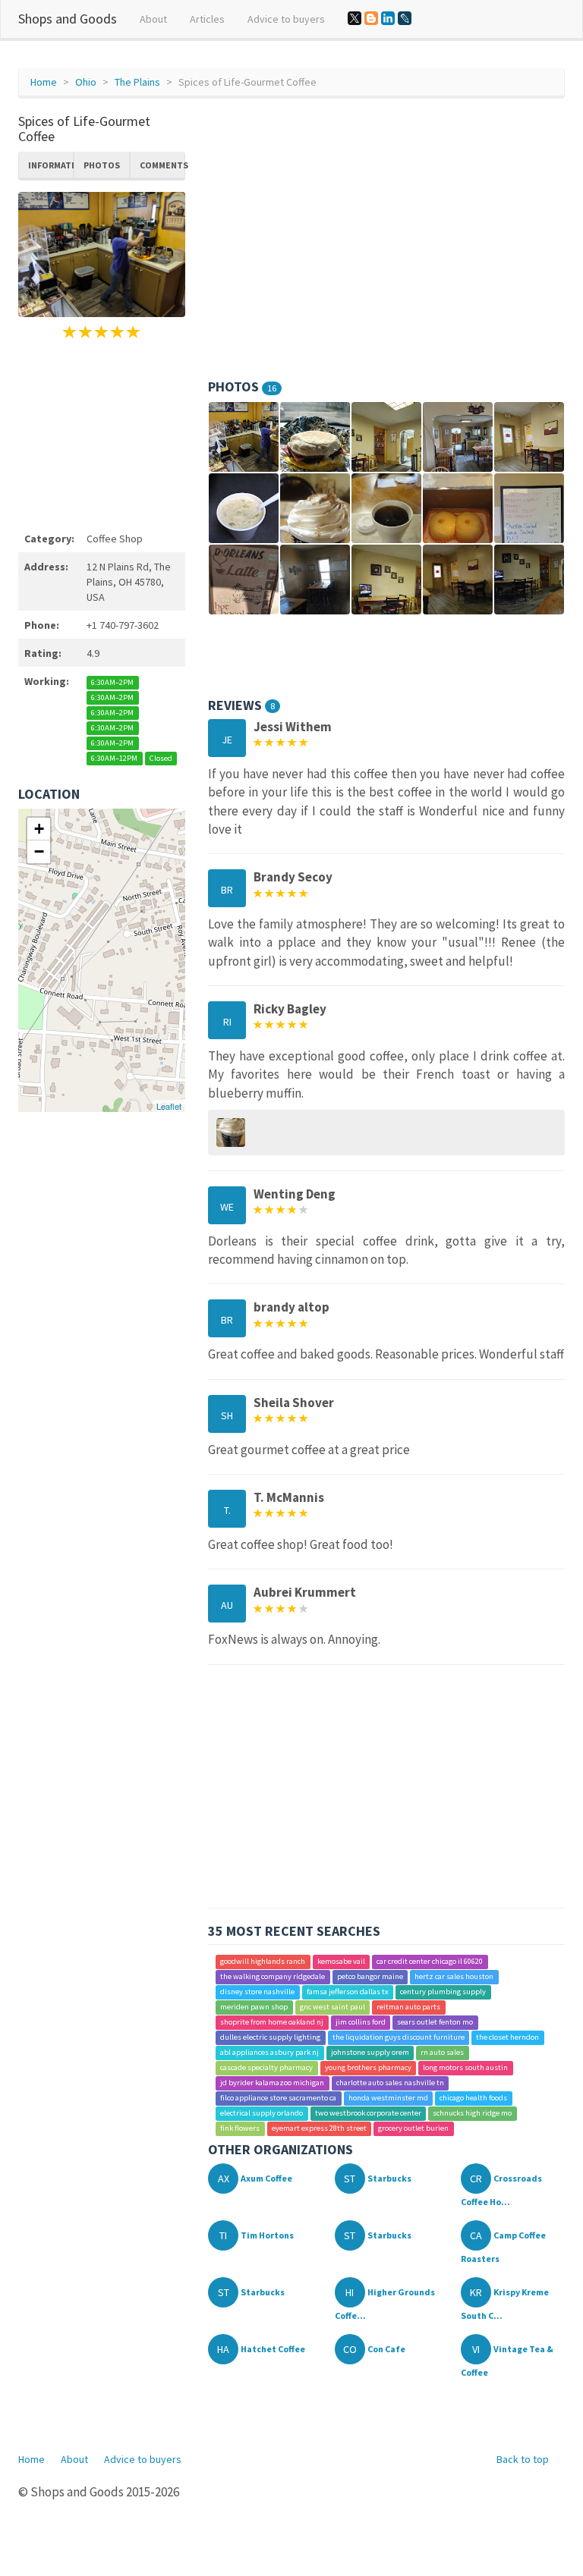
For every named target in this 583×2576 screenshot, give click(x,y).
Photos (102, 165)
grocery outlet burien (413, 2128)
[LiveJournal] (405, 18)
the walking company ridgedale (273, 1976)
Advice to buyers (286, 19)
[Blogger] (371, 18)
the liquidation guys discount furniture (399, 2037)
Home (44, 82)
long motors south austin (465, 2067)
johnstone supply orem (370, 2052)
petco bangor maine (370, 1976)
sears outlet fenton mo (435, 2022)
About (153, 19)
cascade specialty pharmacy (266, 2067)
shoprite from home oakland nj (272, 2022)
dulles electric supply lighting (270, 2037)
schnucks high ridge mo (472, 2113)
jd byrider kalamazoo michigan (272, 2083)
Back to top (523, 2459)
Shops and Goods (68, 19)
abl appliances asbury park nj (269, 2052)
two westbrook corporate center (368, 2113)
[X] (355, 18)
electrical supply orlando (262, 2113)
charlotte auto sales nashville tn (390, 2083)
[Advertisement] (102, 433)
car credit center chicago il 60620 (430, 1961)
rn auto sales (442, 2052)
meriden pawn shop (254, 2007)
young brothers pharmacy (368, 2067)
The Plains (137, 82)
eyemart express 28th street (319, 2128)
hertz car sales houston (454, 1976)
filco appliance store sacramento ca (278, 2098)
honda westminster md (388, 2098)
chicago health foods (473, 2098)
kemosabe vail (341, 1961)
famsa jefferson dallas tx (348, 1992)
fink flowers (240, 2128)
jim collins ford (361, 2022)
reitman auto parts (408, 2007)
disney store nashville (257, 1992)
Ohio (86, 82)
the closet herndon (507, 2037)
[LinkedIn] (388, 18)
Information (51, 165)
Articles (207, 19)
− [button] (39, 851)
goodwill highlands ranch (263, 1961)
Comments (162, 165)
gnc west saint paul (332, 2007)
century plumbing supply (443, 1992)
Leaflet (169, 1106)
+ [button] (39, 829)
